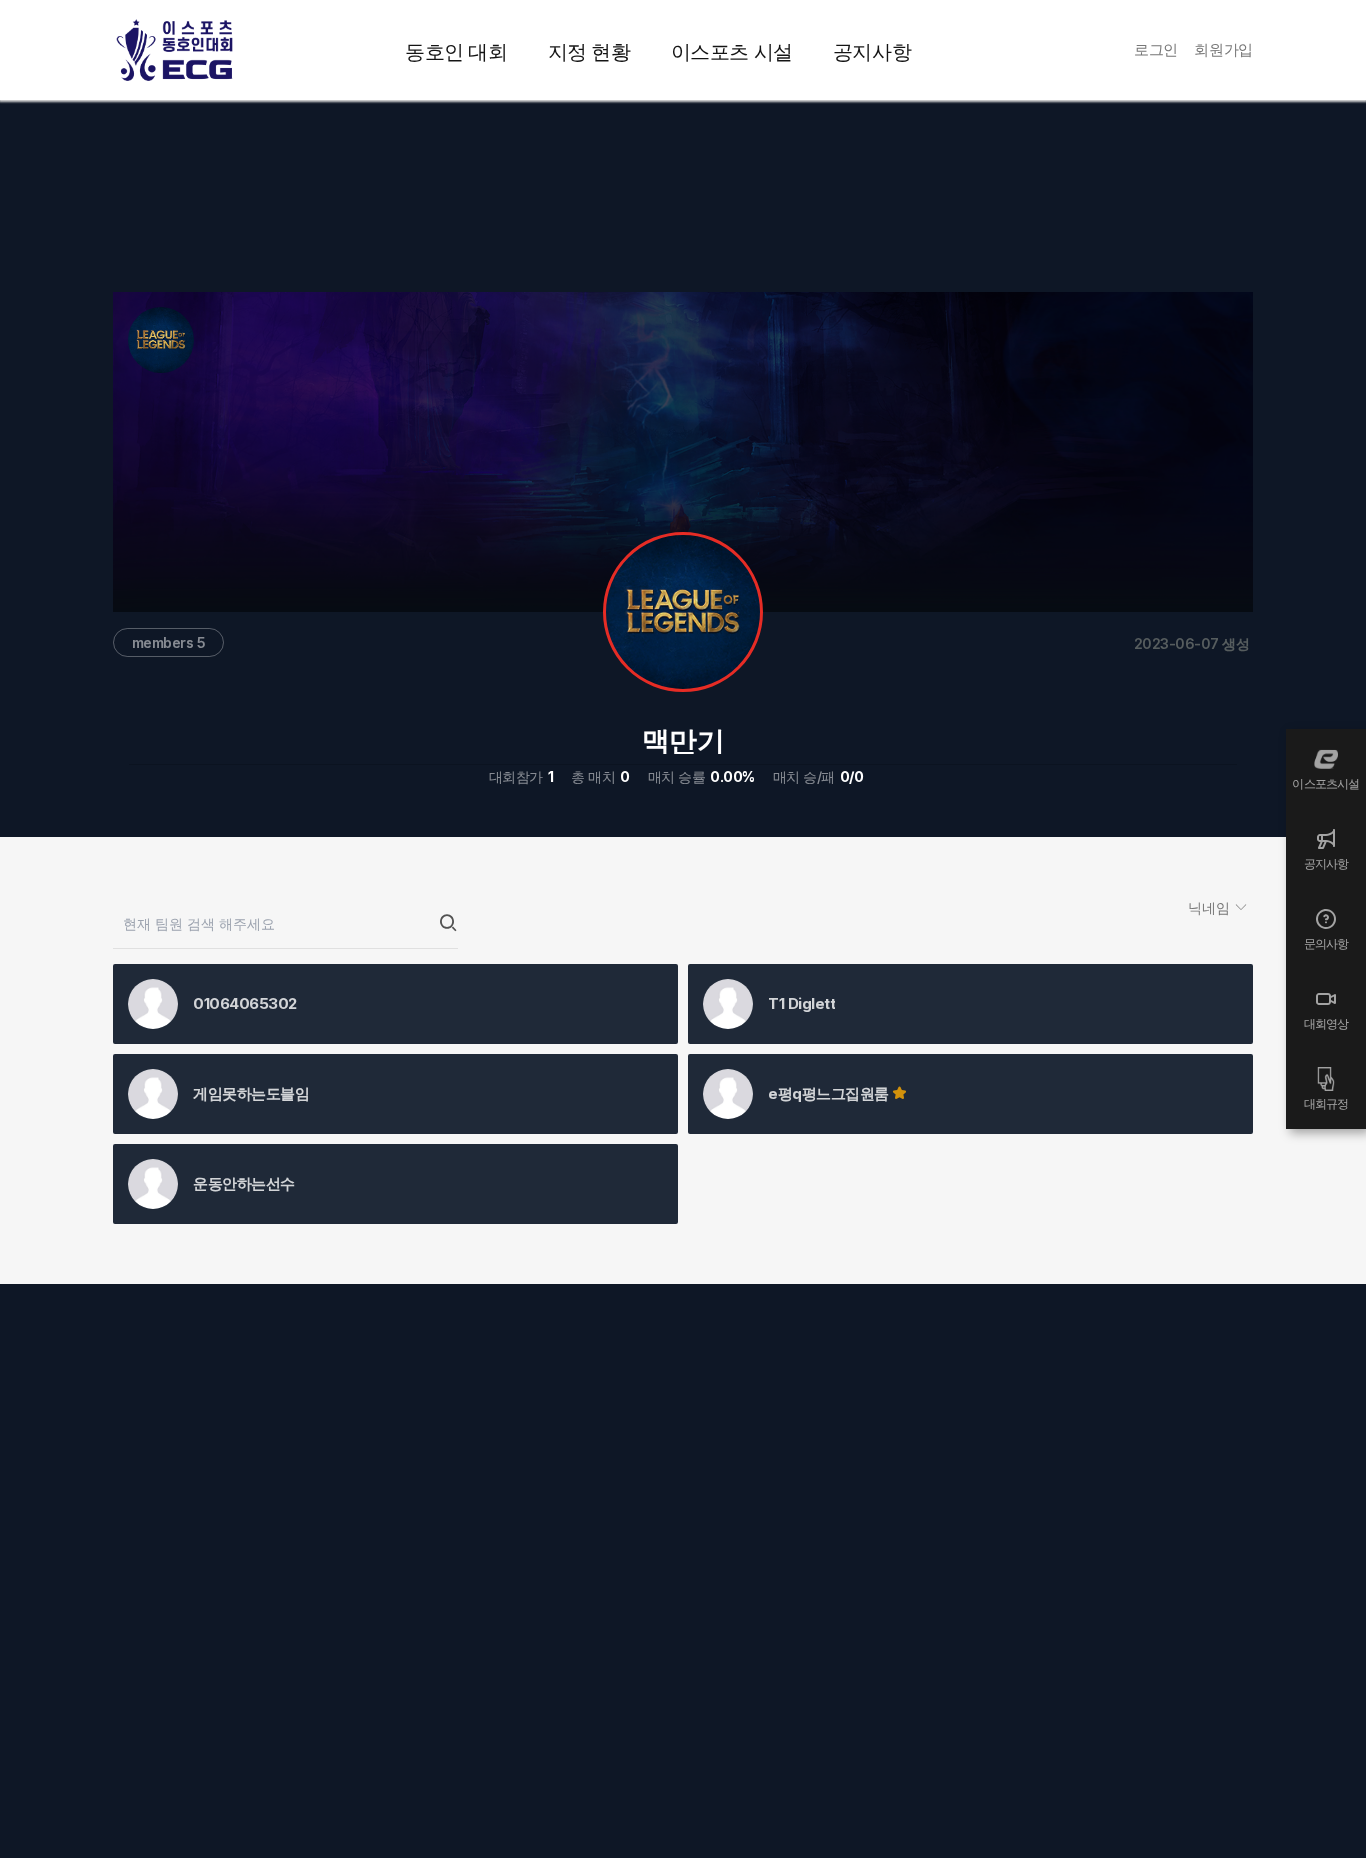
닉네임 (1211, 907)
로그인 (1156, 49)
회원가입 (1223, 49)
